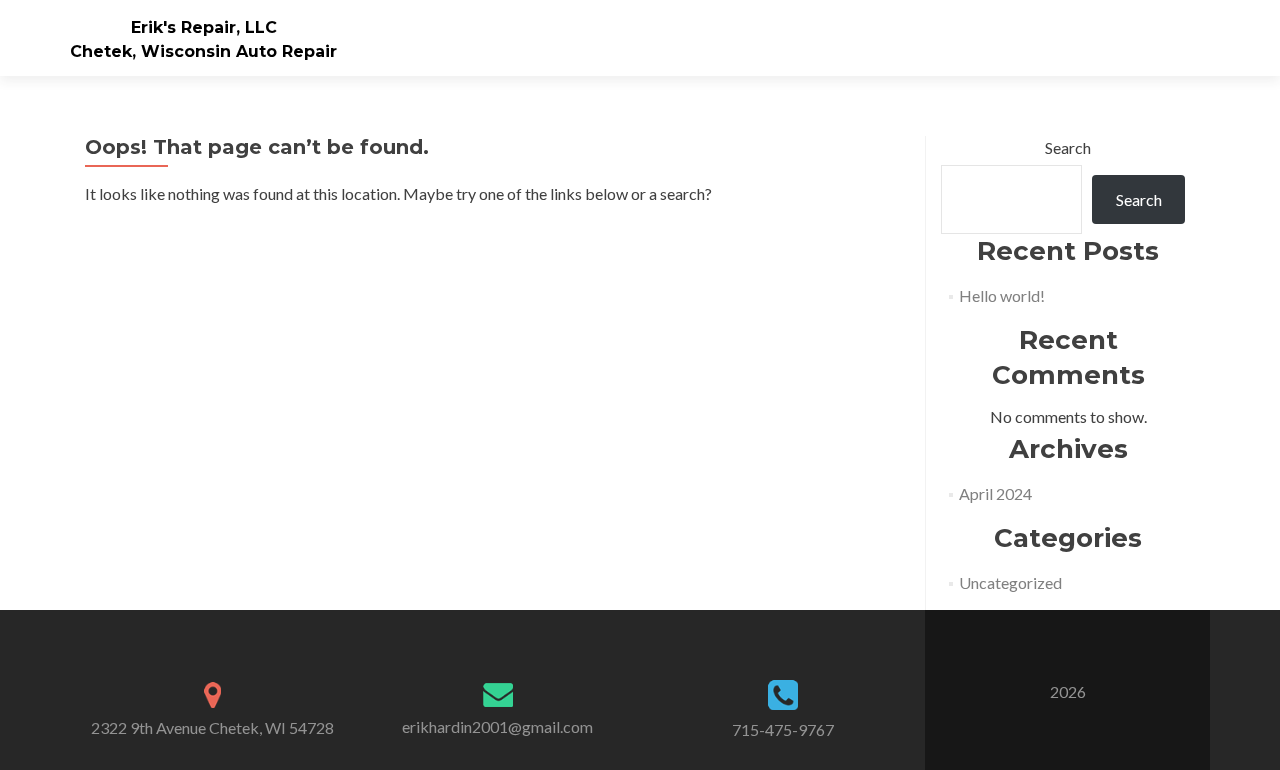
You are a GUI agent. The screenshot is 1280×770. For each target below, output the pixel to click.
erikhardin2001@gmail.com (497, 726)
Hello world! (1002, 295)
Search (1068, 147)
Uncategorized (1010, 582)
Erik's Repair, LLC (204, 27)
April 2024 (995, 493)
